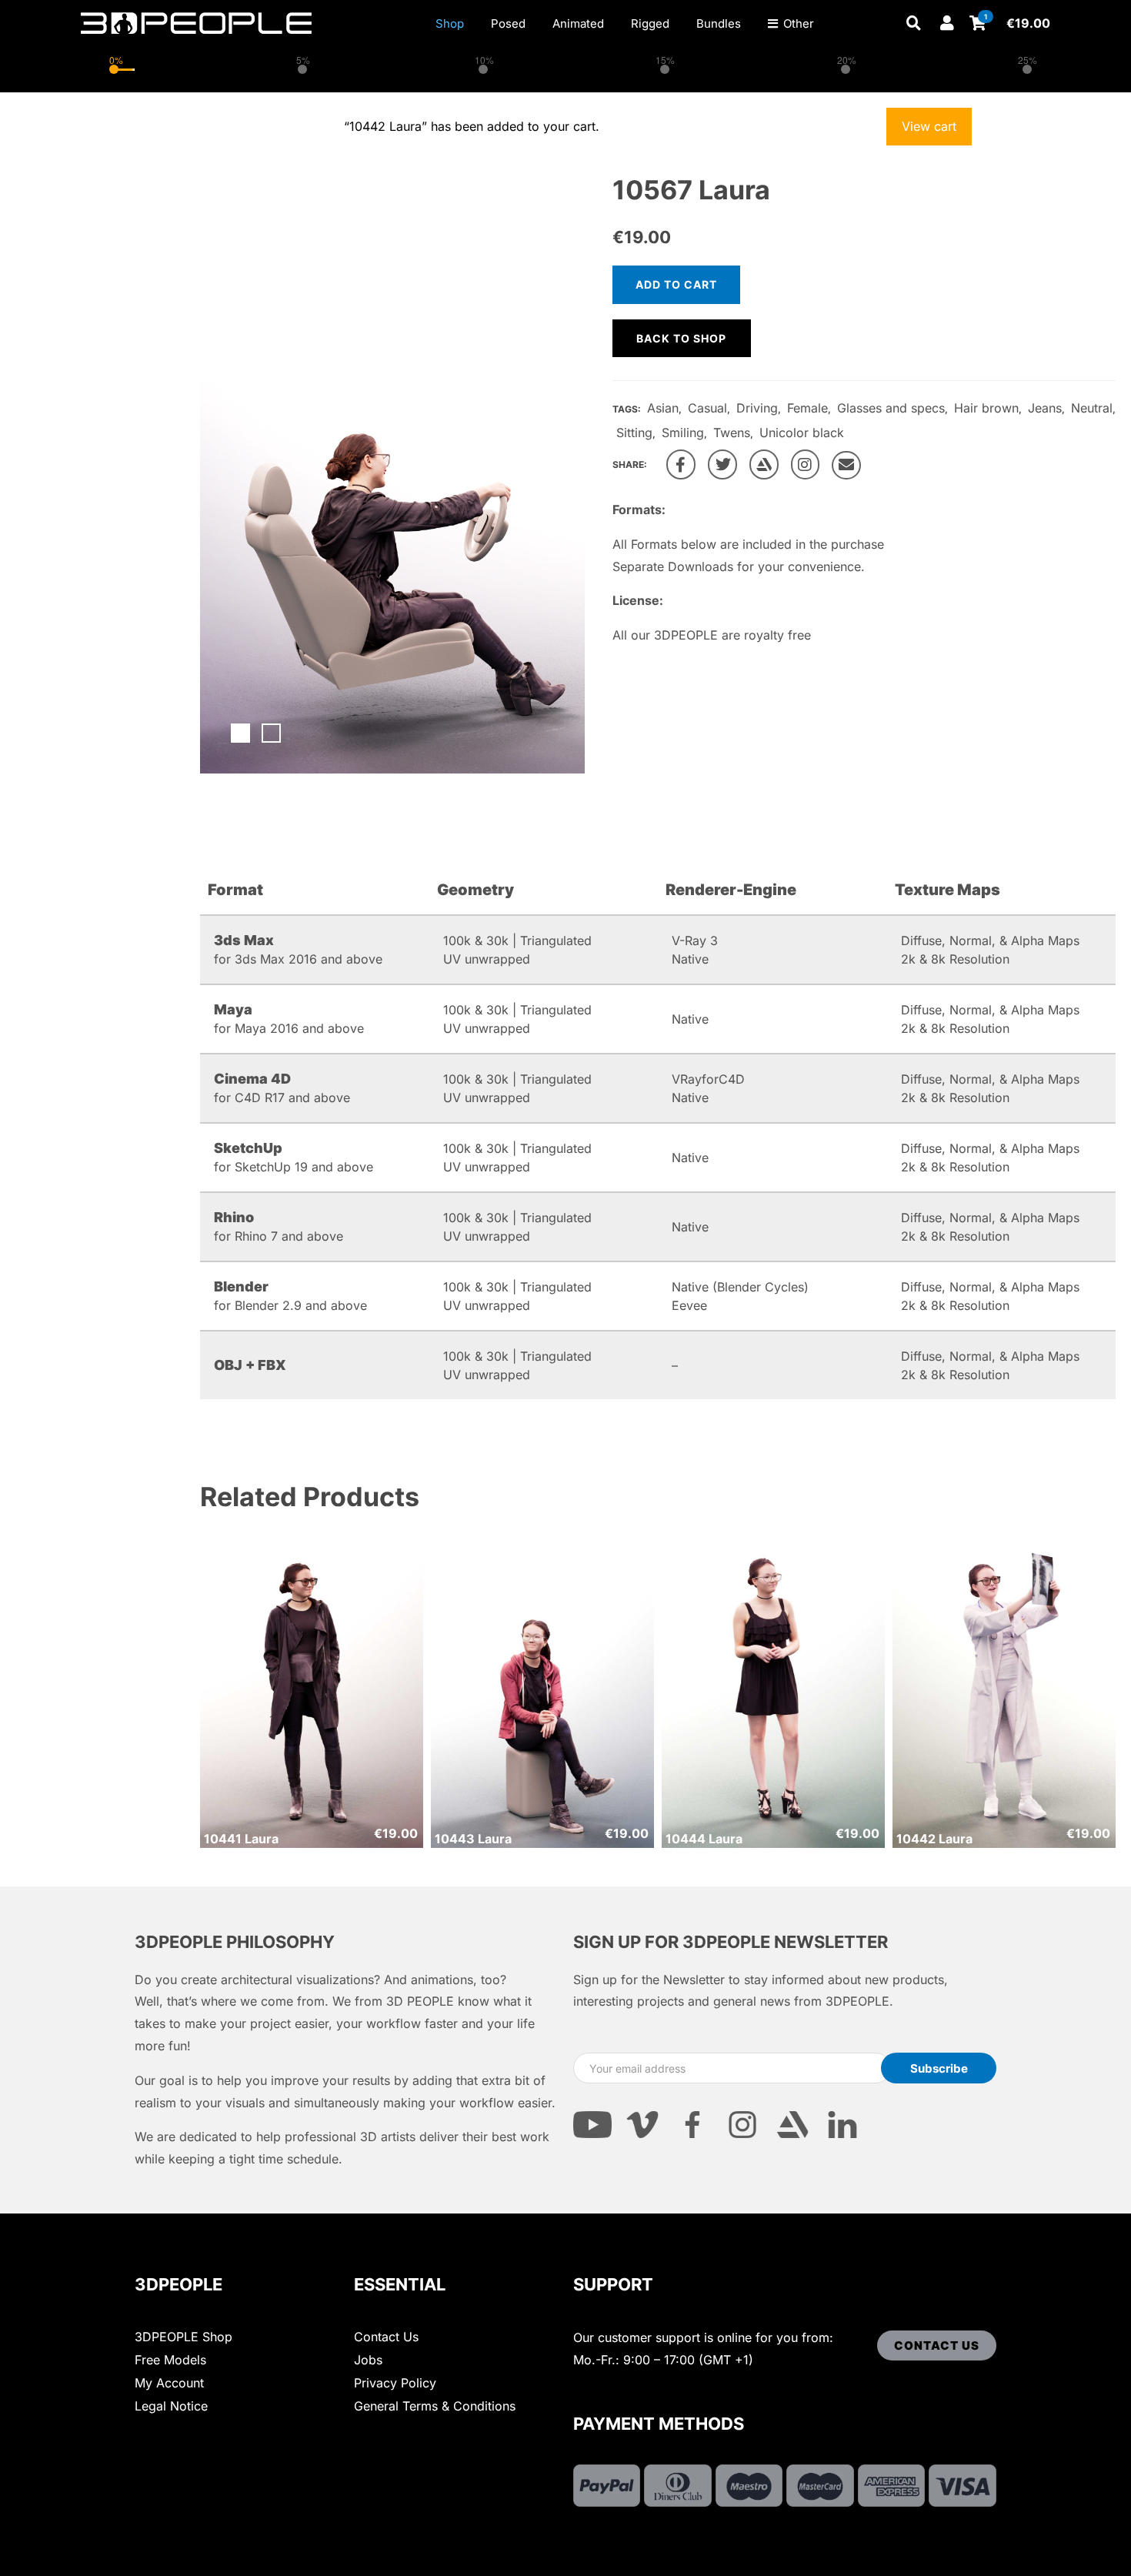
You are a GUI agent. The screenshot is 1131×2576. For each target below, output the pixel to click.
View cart (929, 126)
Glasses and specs (891, 408)
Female (807, 408)
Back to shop (681, 338)
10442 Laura (934, 1839)
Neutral (1092, 408)
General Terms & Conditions (435, 2406)
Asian (663, 408)
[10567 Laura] (681, 464)
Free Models (170, 2360)
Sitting (634, 433)
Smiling (683, 433)
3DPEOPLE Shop (183, 2337)
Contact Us (386, 2337)
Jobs (368, 2360)
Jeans (1045, 408)
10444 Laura (704, 1839)
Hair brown (986, 408)
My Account (169, 2383)
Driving (757, 408)
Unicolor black (802, 433)
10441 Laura (241, 1839)
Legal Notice (171, 2406)
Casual (707, 408)
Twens (732, 433)
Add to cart (676, 284)
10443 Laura (473, 1839)
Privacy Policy (395, 2383)
